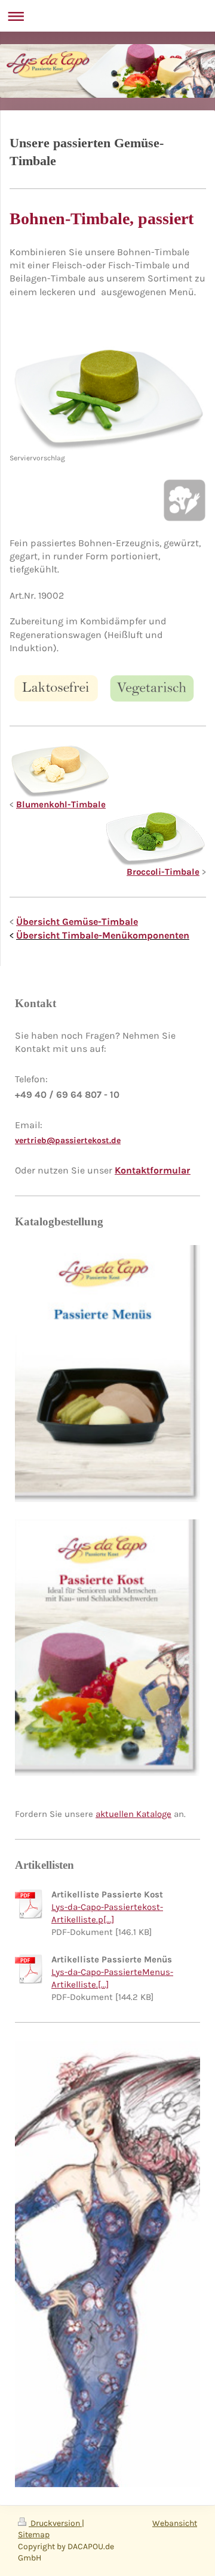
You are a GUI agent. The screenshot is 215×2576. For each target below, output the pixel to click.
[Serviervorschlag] (108, 399)
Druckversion (55, 2523)
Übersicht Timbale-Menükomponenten (103, 935)
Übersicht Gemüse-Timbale (77, 922)
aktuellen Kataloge (133, 1814)
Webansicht (175, 2523)
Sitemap (34, 2535)
